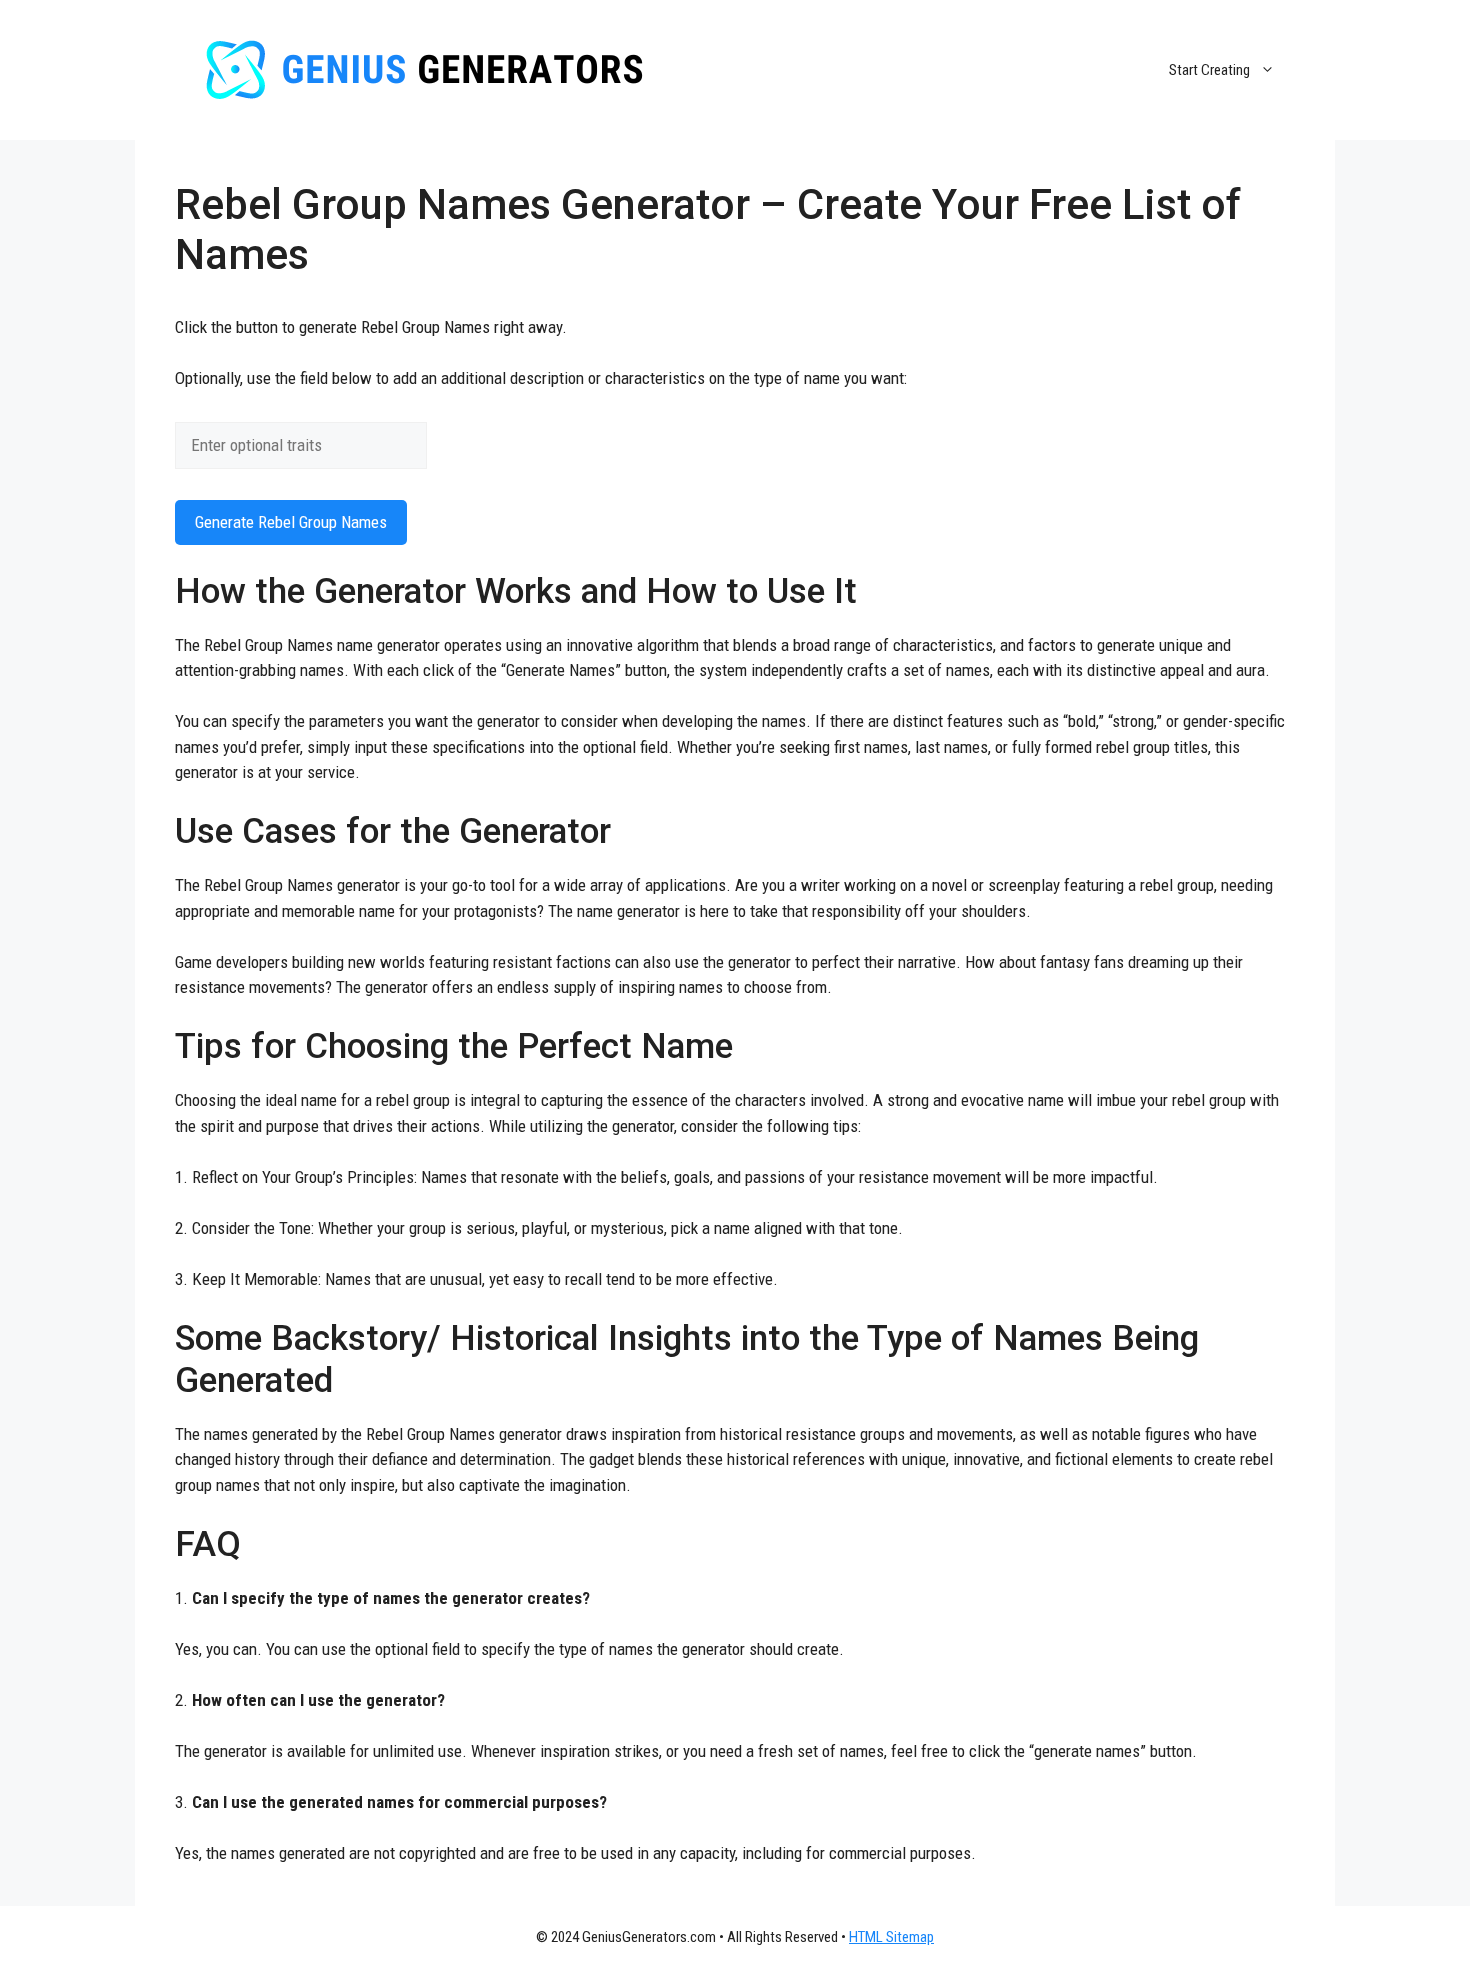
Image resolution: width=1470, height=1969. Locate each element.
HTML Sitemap (891, 1937)
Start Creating (1209, 70)
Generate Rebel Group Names (291, 522)
